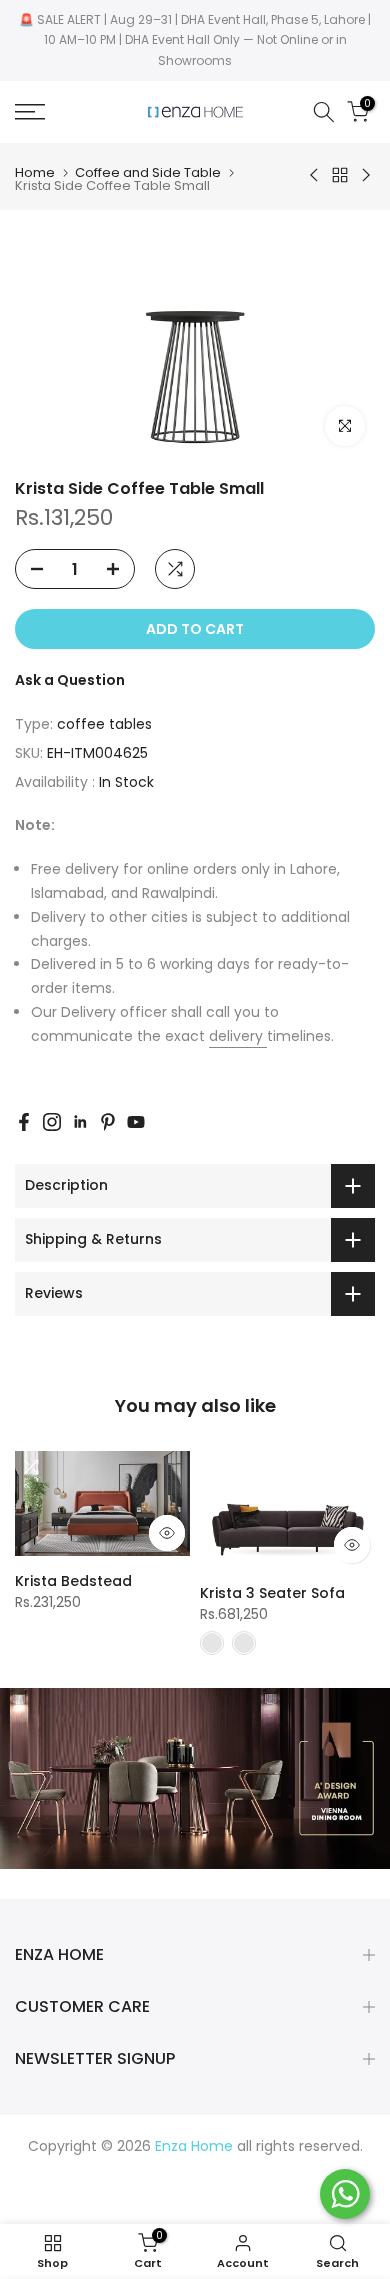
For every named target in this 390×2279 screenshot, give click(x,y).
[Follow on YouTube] (136, 1122)
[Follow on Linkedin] (80, 1122)
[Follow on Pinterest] (108, 1122)
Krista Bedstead (73, 1581)
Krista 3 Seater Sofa (272, 1593)
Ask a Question (70, 680)
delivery (238, 1036)
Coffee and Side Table (148, 172)
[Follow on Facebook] (24, 1122)
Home (35, 172)
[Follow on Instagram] (52, 1122)
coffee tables (104, 724)
